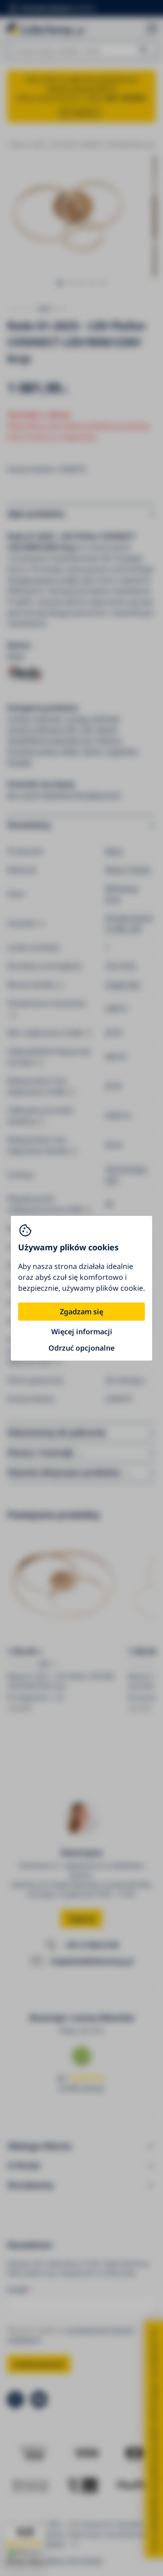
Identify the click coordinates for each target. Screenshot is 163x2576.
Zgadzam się (81, 1312)
